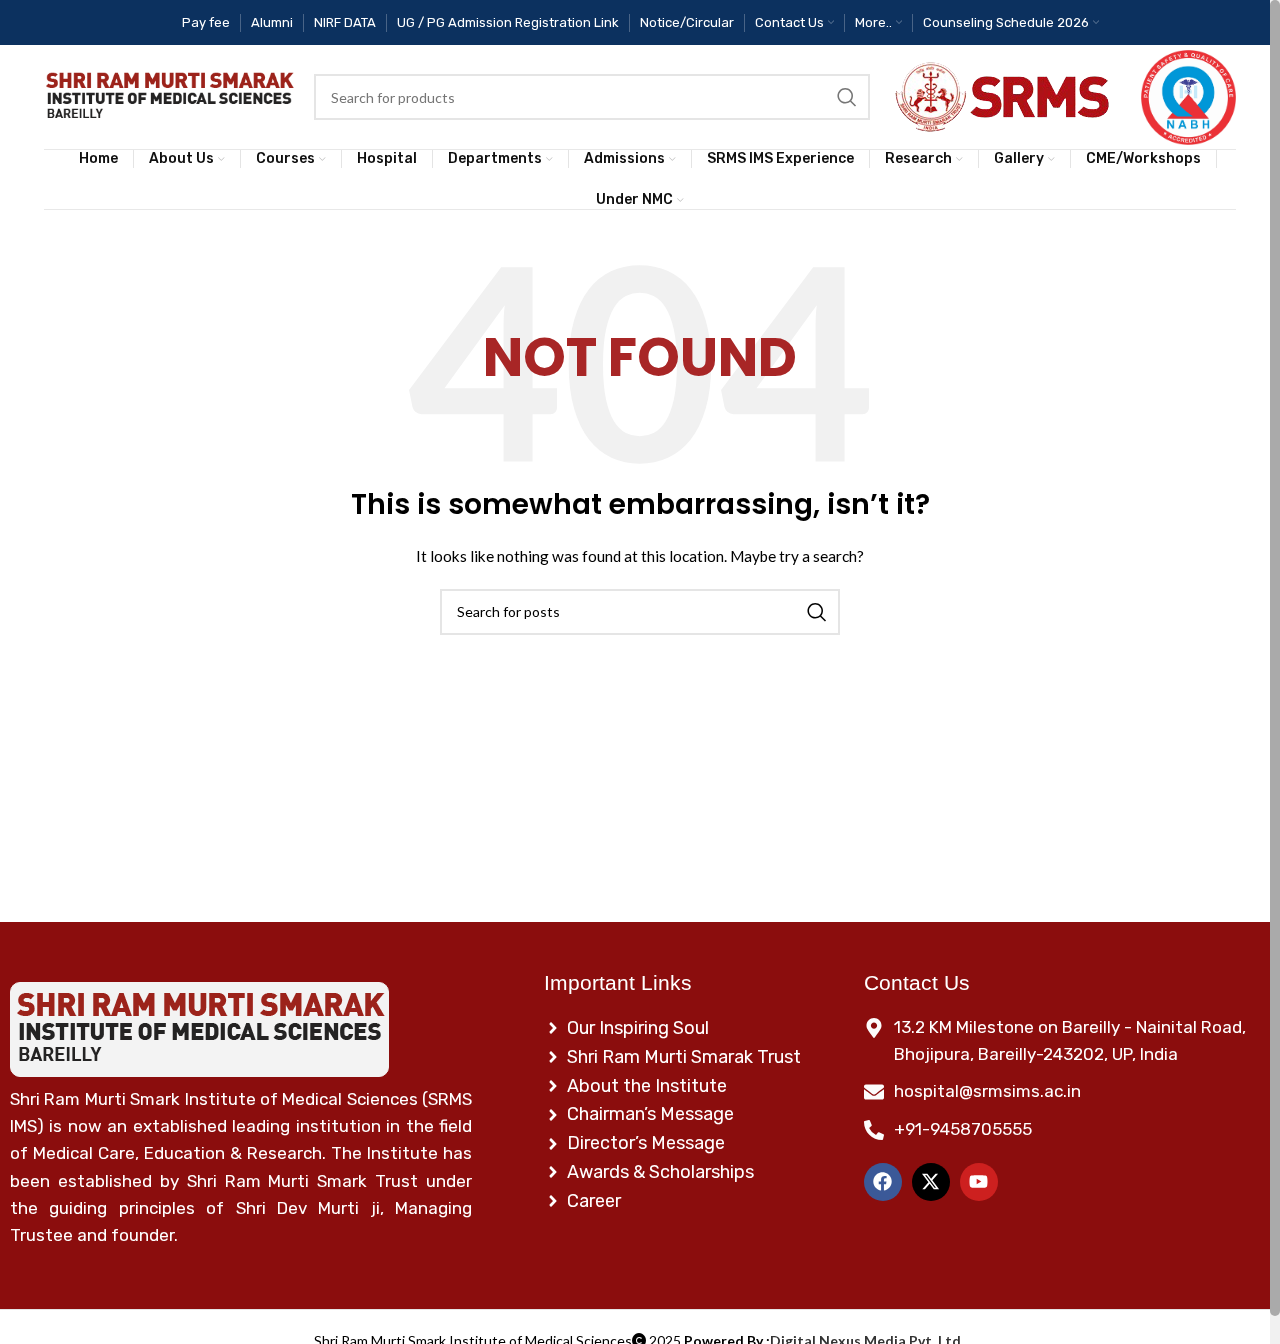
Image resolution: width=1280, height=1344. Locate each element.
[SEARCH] (847, 97)
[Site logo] (169, 97)
